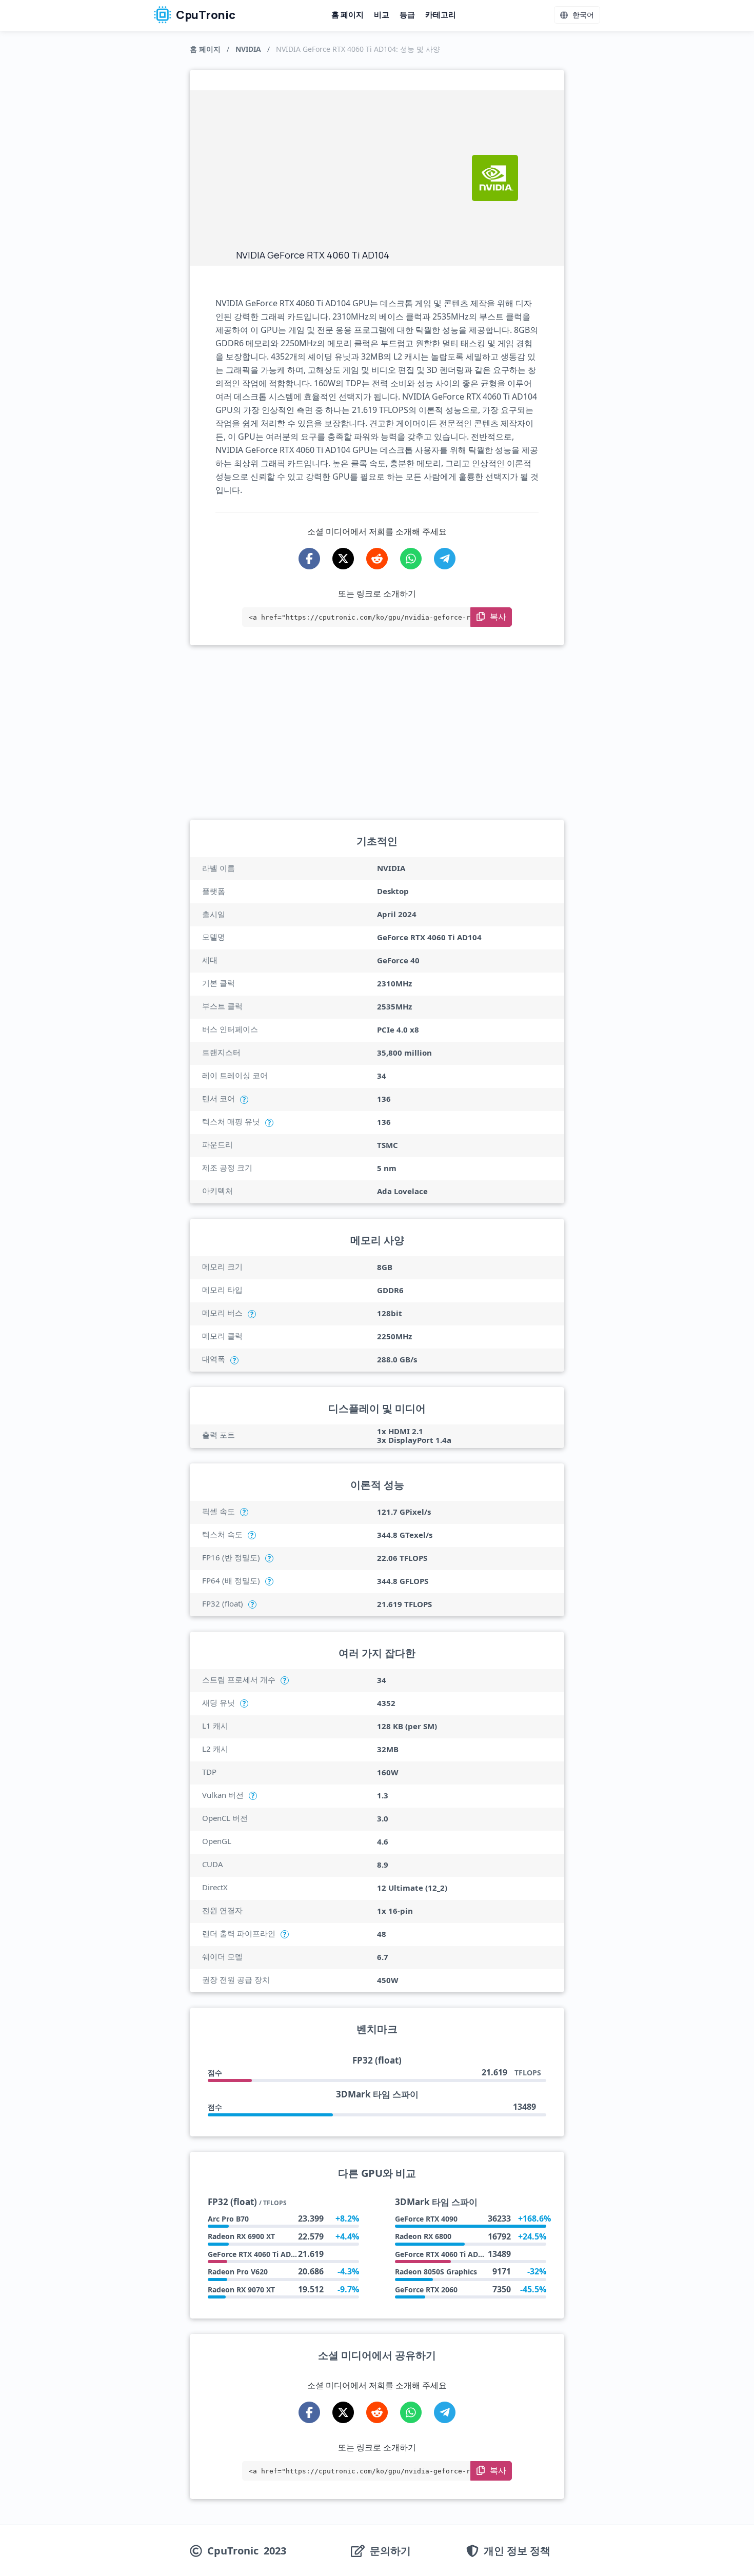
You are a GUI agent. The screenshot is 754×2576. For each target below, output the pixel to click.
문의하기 (390, 2551)
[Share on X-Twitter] (343, 559)
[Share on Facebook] (309, 559)
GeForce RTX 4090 (426, 2219)
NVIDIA (248, 49)
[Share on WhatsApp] (411, 559)
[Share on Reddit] (377, 559)
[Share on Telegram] (445, 559)
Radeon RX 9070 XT (241, 2290)
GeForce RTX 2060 (426, 2290)
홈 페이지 (348, 15)
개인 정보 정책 (517, 2551)
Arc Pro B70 (228, 2219)
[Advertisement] (349, 172)
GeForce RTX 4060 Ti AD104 (255, 2254)
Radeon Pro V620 (238, 2272)
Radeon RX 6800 (423, 2236)
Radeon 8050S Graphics (436, 2272)
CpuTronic (205, 15)
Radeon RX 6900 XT (241, 2236)
